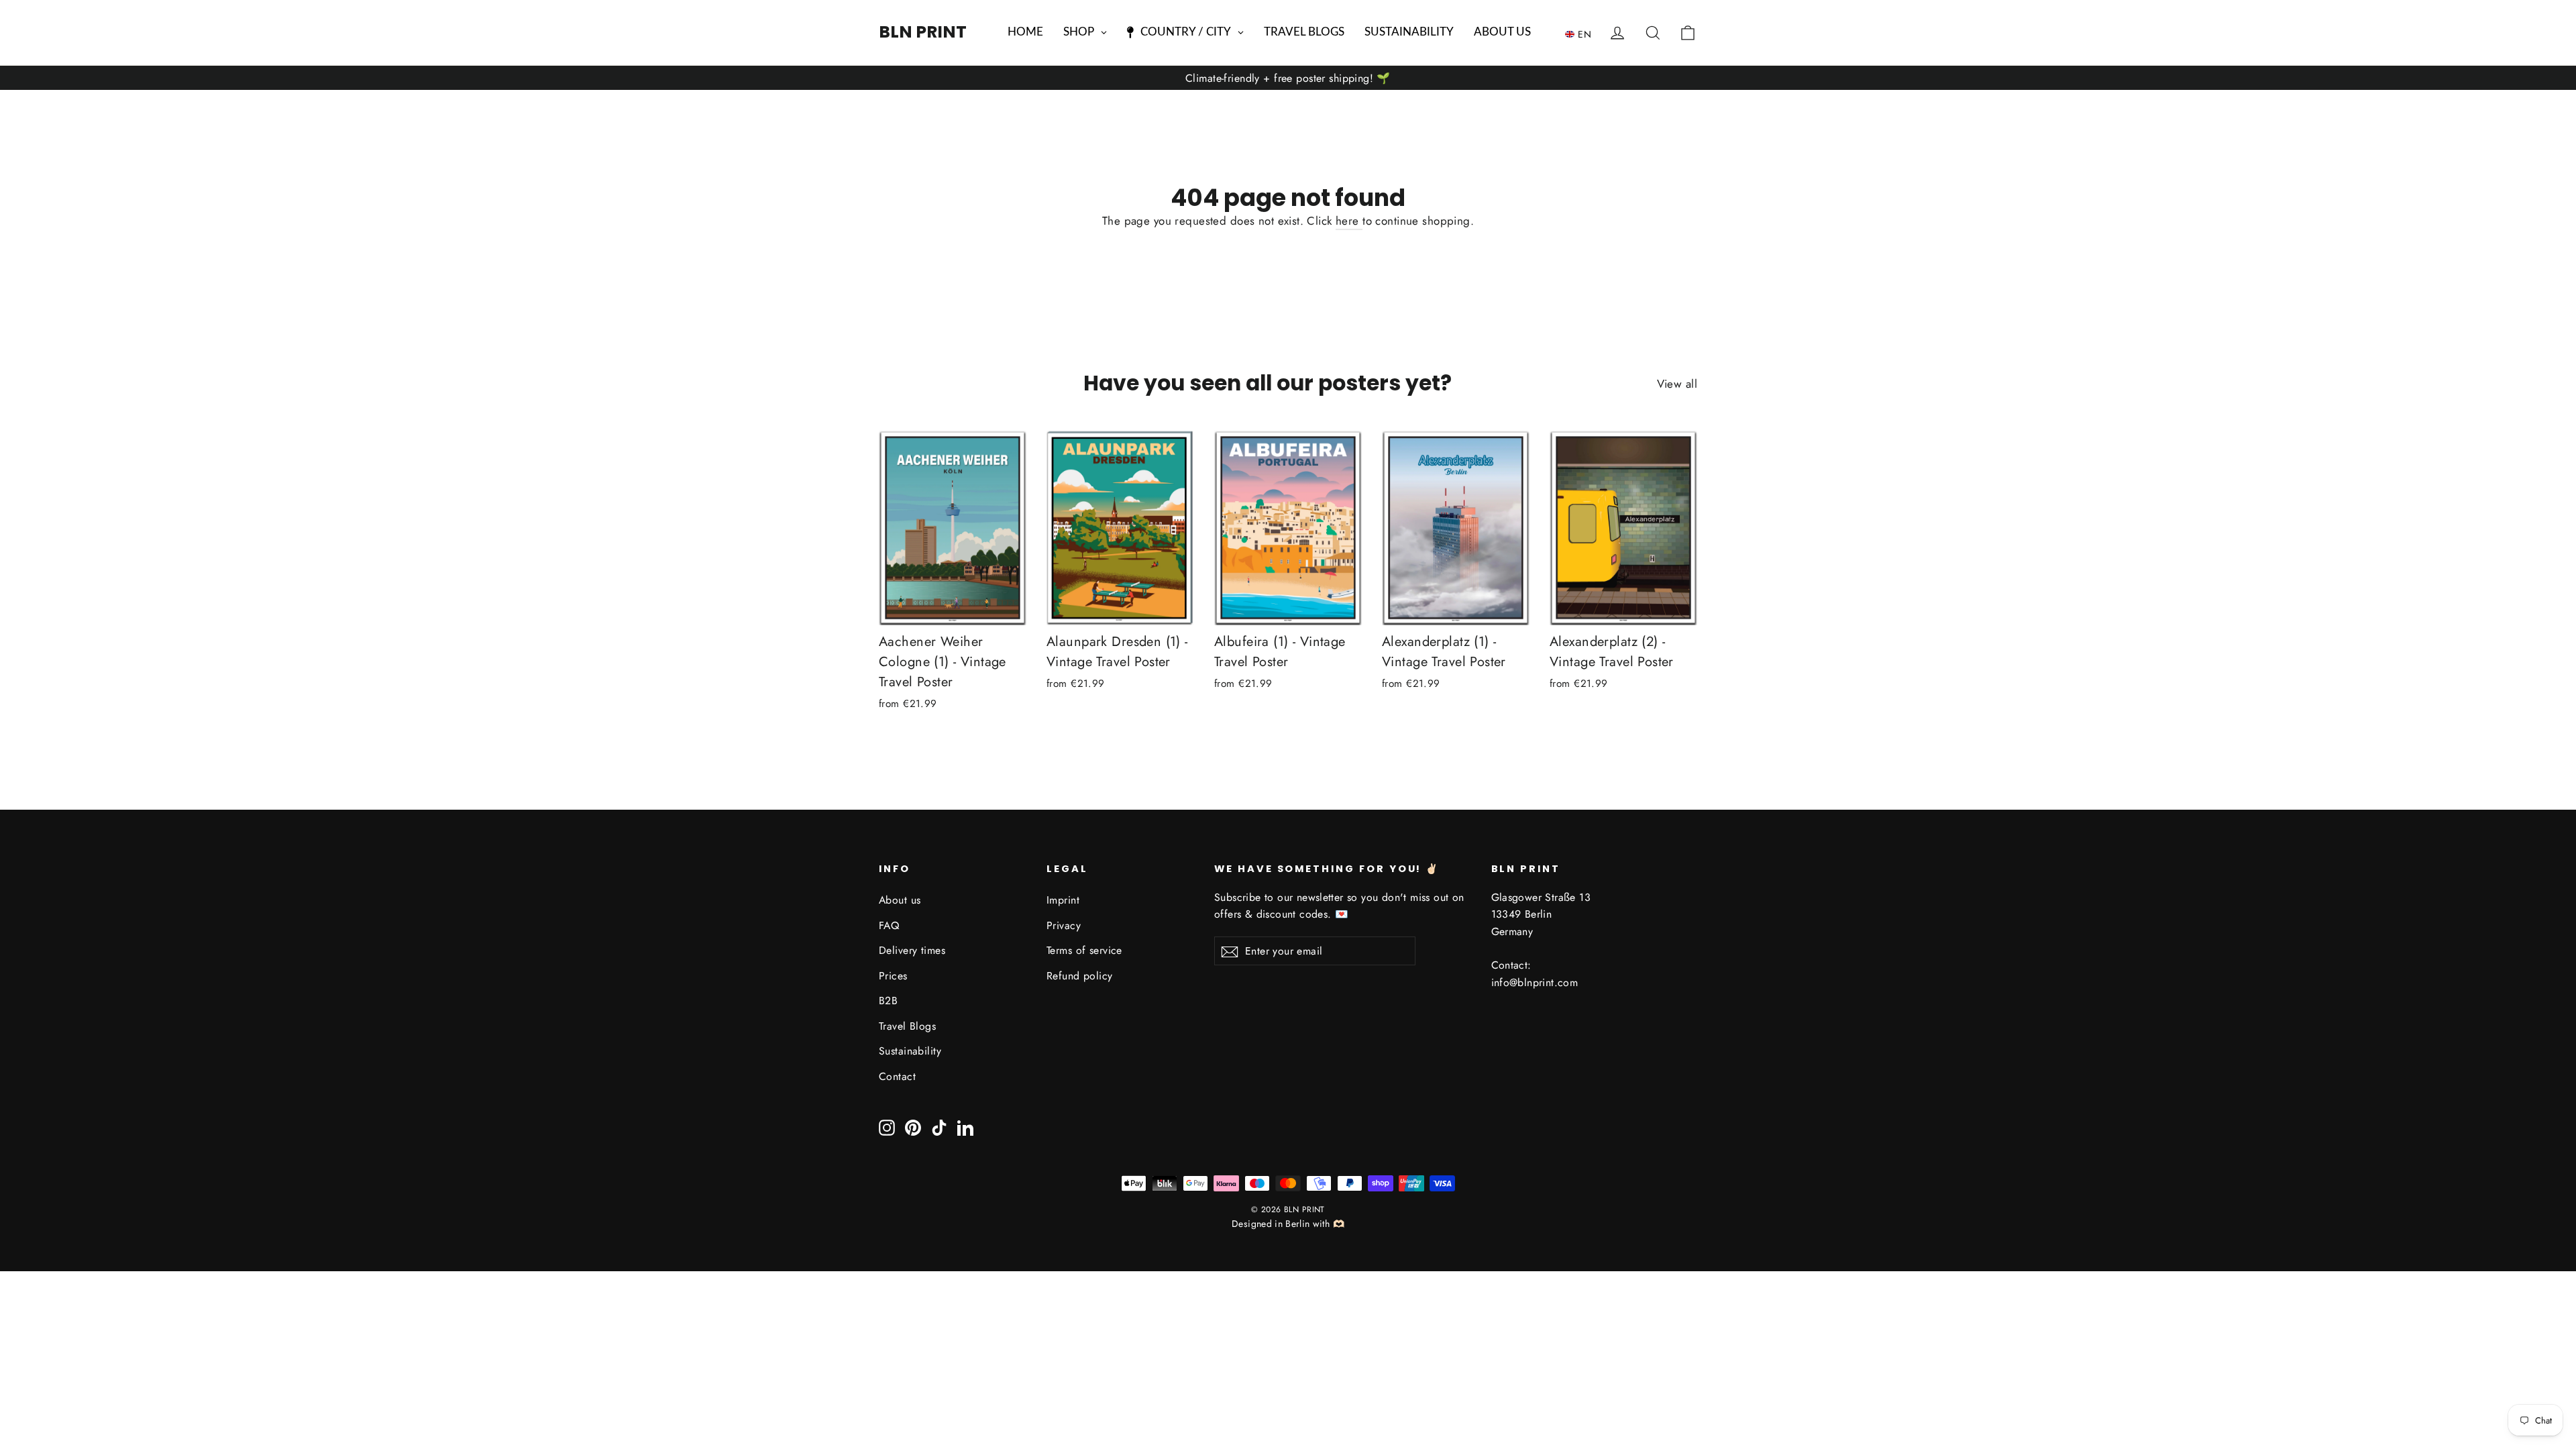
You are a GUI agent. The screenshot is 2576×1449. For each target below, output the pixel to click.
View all (1677, 384)
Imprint (1063, 900)
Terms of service (1084, 950)
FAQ (889, 925)
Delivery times (912, 950)
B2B (888, 1001)
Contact (897, 1076)
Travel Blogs (907, 1026)
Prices (893, 976)
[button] (1581, 34)
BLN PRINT (923, 32)
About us (900, 900)
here (1349, 221)
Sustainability (910, 1051)
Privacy (1064, 925)
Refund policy (1080, 976)
